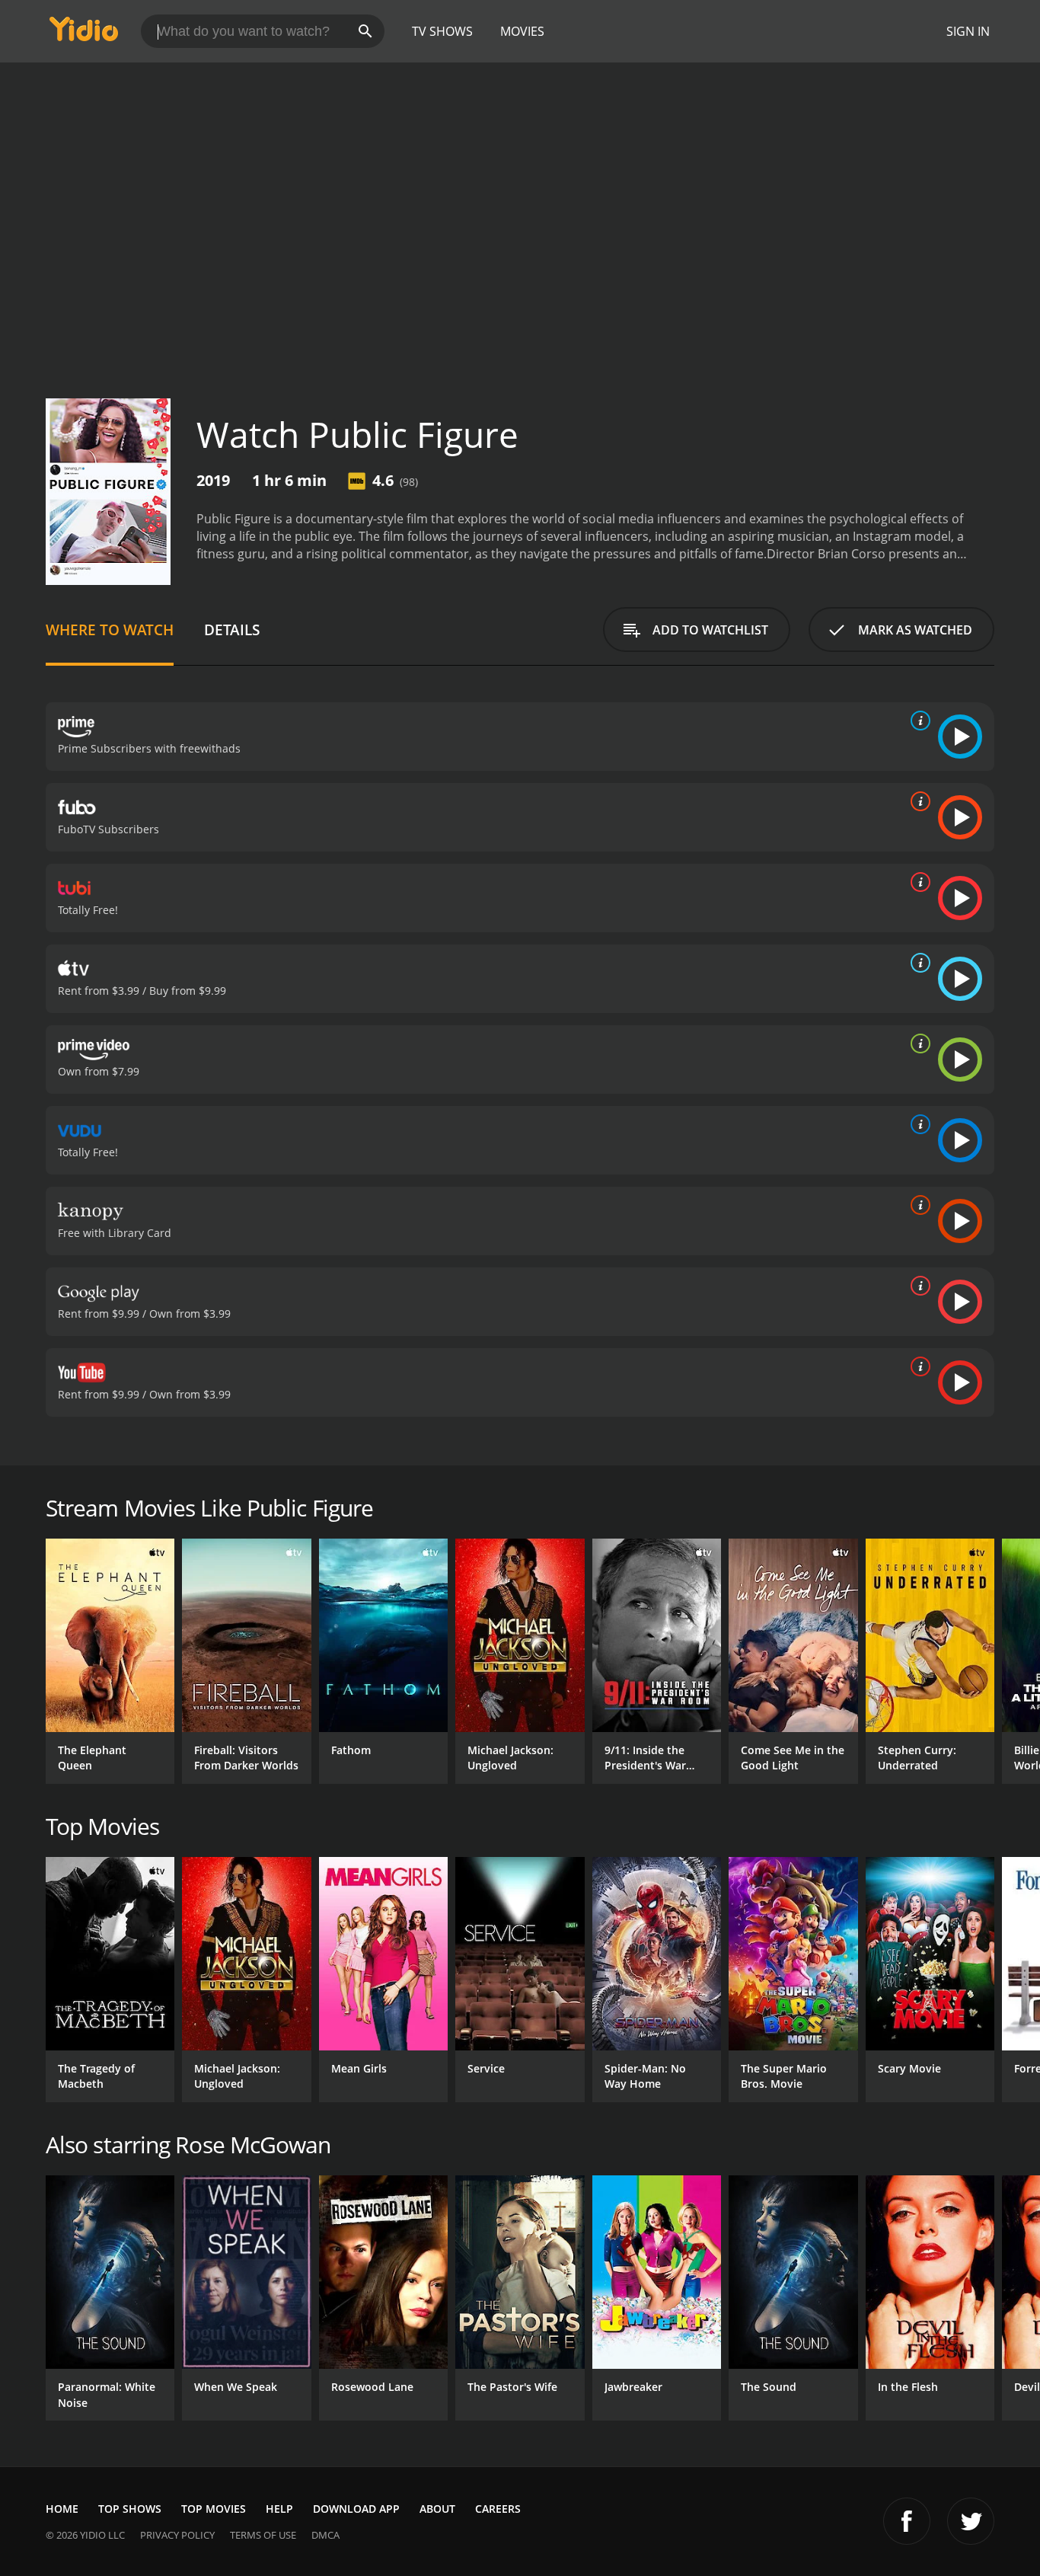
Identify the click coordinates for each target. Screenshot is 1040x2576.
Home (62, 2509)
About (437, 2509)
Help (279, 2509)
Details (232, 630)
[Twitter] (971, 2521)
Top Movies (214, 2509)
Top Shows (130, 2509)
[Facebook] (907, 2521)
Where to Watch (110, 630)
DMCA (325, 2535)
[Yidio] (84, 34)
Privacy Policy (177, 2535)
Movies (522, 31)
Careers (498, 2509)
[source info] (917, 721)
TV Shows (442, 31)
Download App (356, 2509)
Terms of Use (263, 2535)
